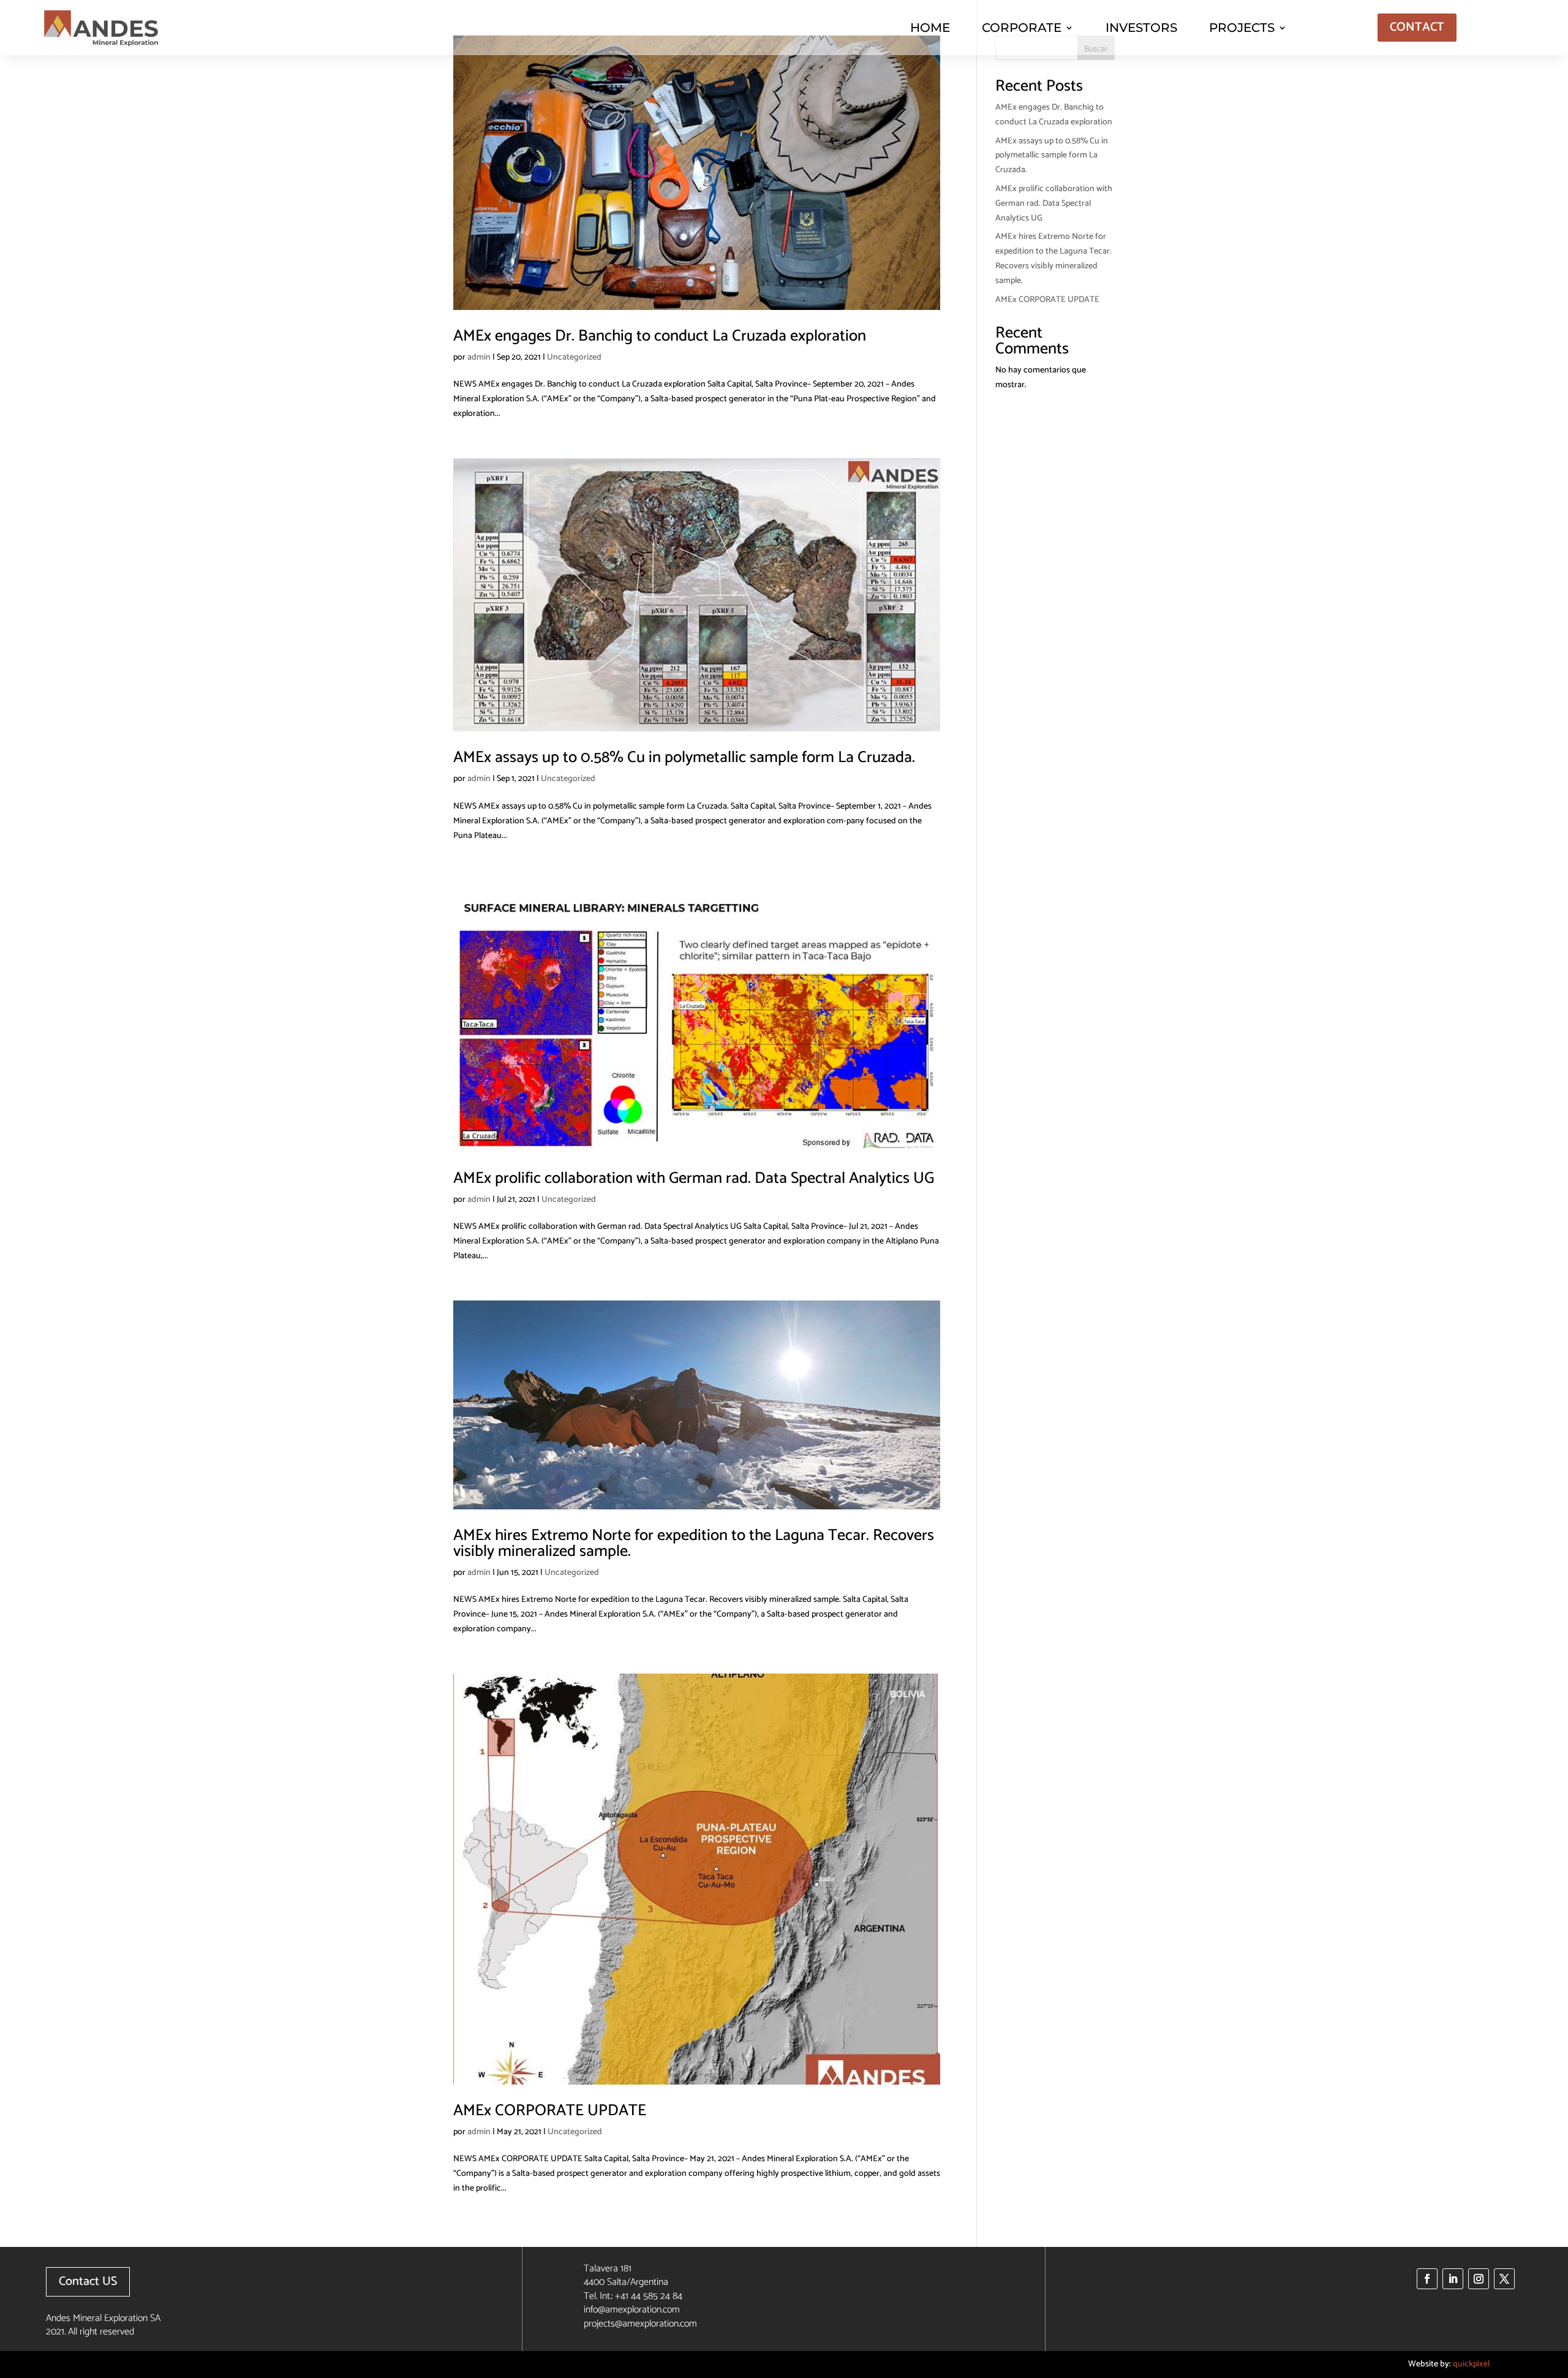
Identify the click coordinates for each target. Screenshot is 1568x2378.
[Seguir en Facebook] (1427, 2279)
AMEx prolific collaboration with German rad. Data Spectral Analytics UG (694, 1178)
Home (930, 28)
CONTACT (1417, 27)
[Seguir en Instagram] (1479, 2279)
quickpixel (1471, 2364)
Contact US (88, 2282)
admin (479, 357)
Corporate (1022, 28)
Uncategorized (574, 357)
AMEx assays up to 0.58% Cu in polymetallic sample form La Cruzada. (684, 757)
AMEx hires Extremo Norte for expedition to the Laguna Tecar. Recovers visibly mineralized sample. (694, 1543)
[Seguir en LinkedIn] (1453, 2279)
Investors (1141, 28)
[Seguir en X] (1504, 2279)
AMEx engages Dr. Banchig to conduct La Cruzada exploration (660, 336)
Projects (1242, 28)
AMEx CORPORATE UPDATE (550, 2111)
